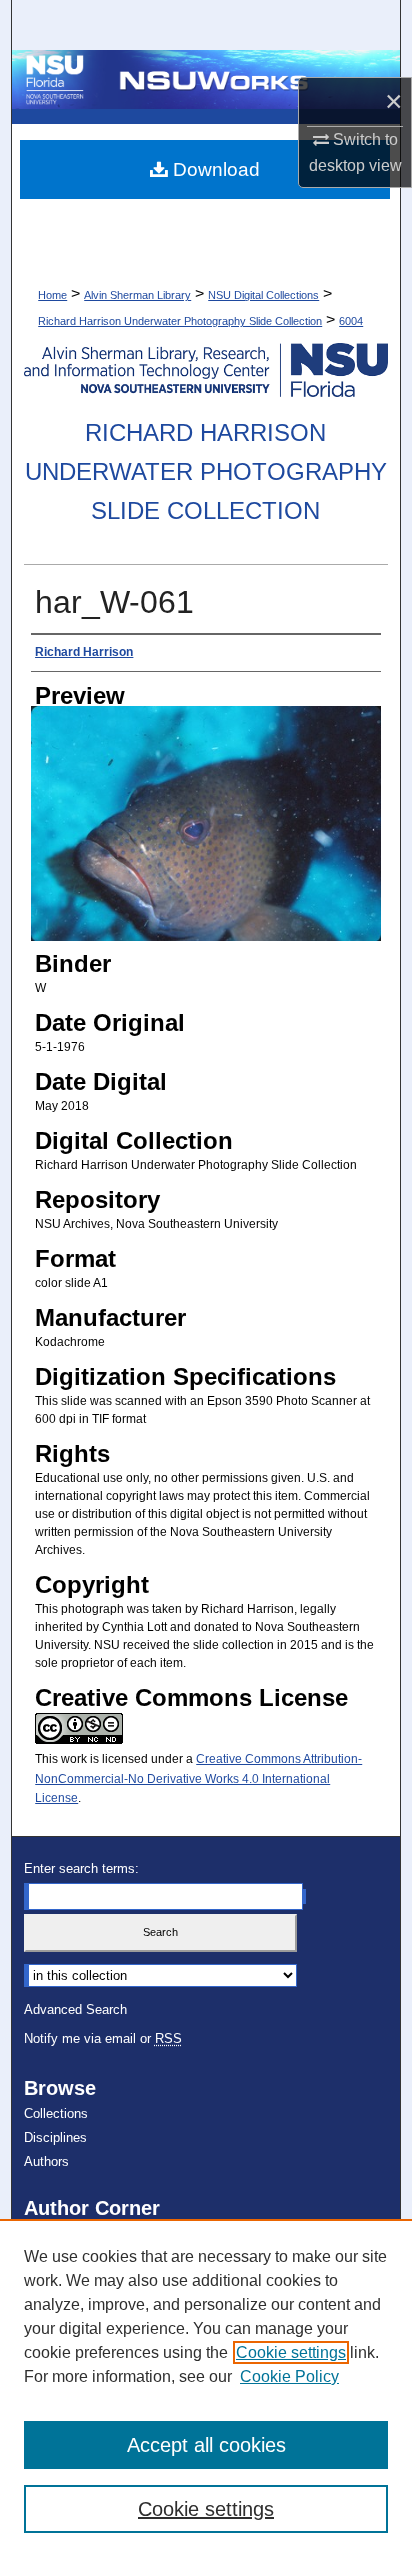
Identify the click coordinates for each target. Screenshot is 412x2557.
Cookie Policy (289, 2376)
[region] (206, 2388)
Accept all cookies (206, 2445)
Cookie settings (291, 2352)
